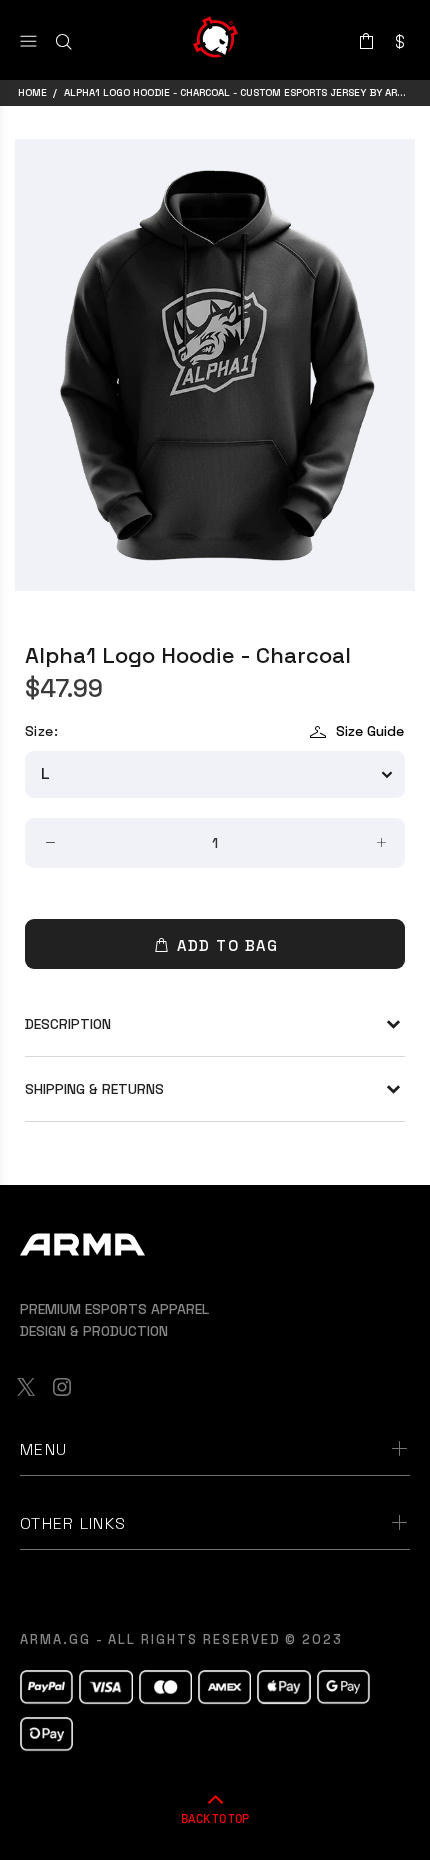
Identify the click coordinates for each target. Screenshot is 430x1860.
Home (32, 92)
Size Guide (370, 731)
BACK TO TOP (215, 1818)
